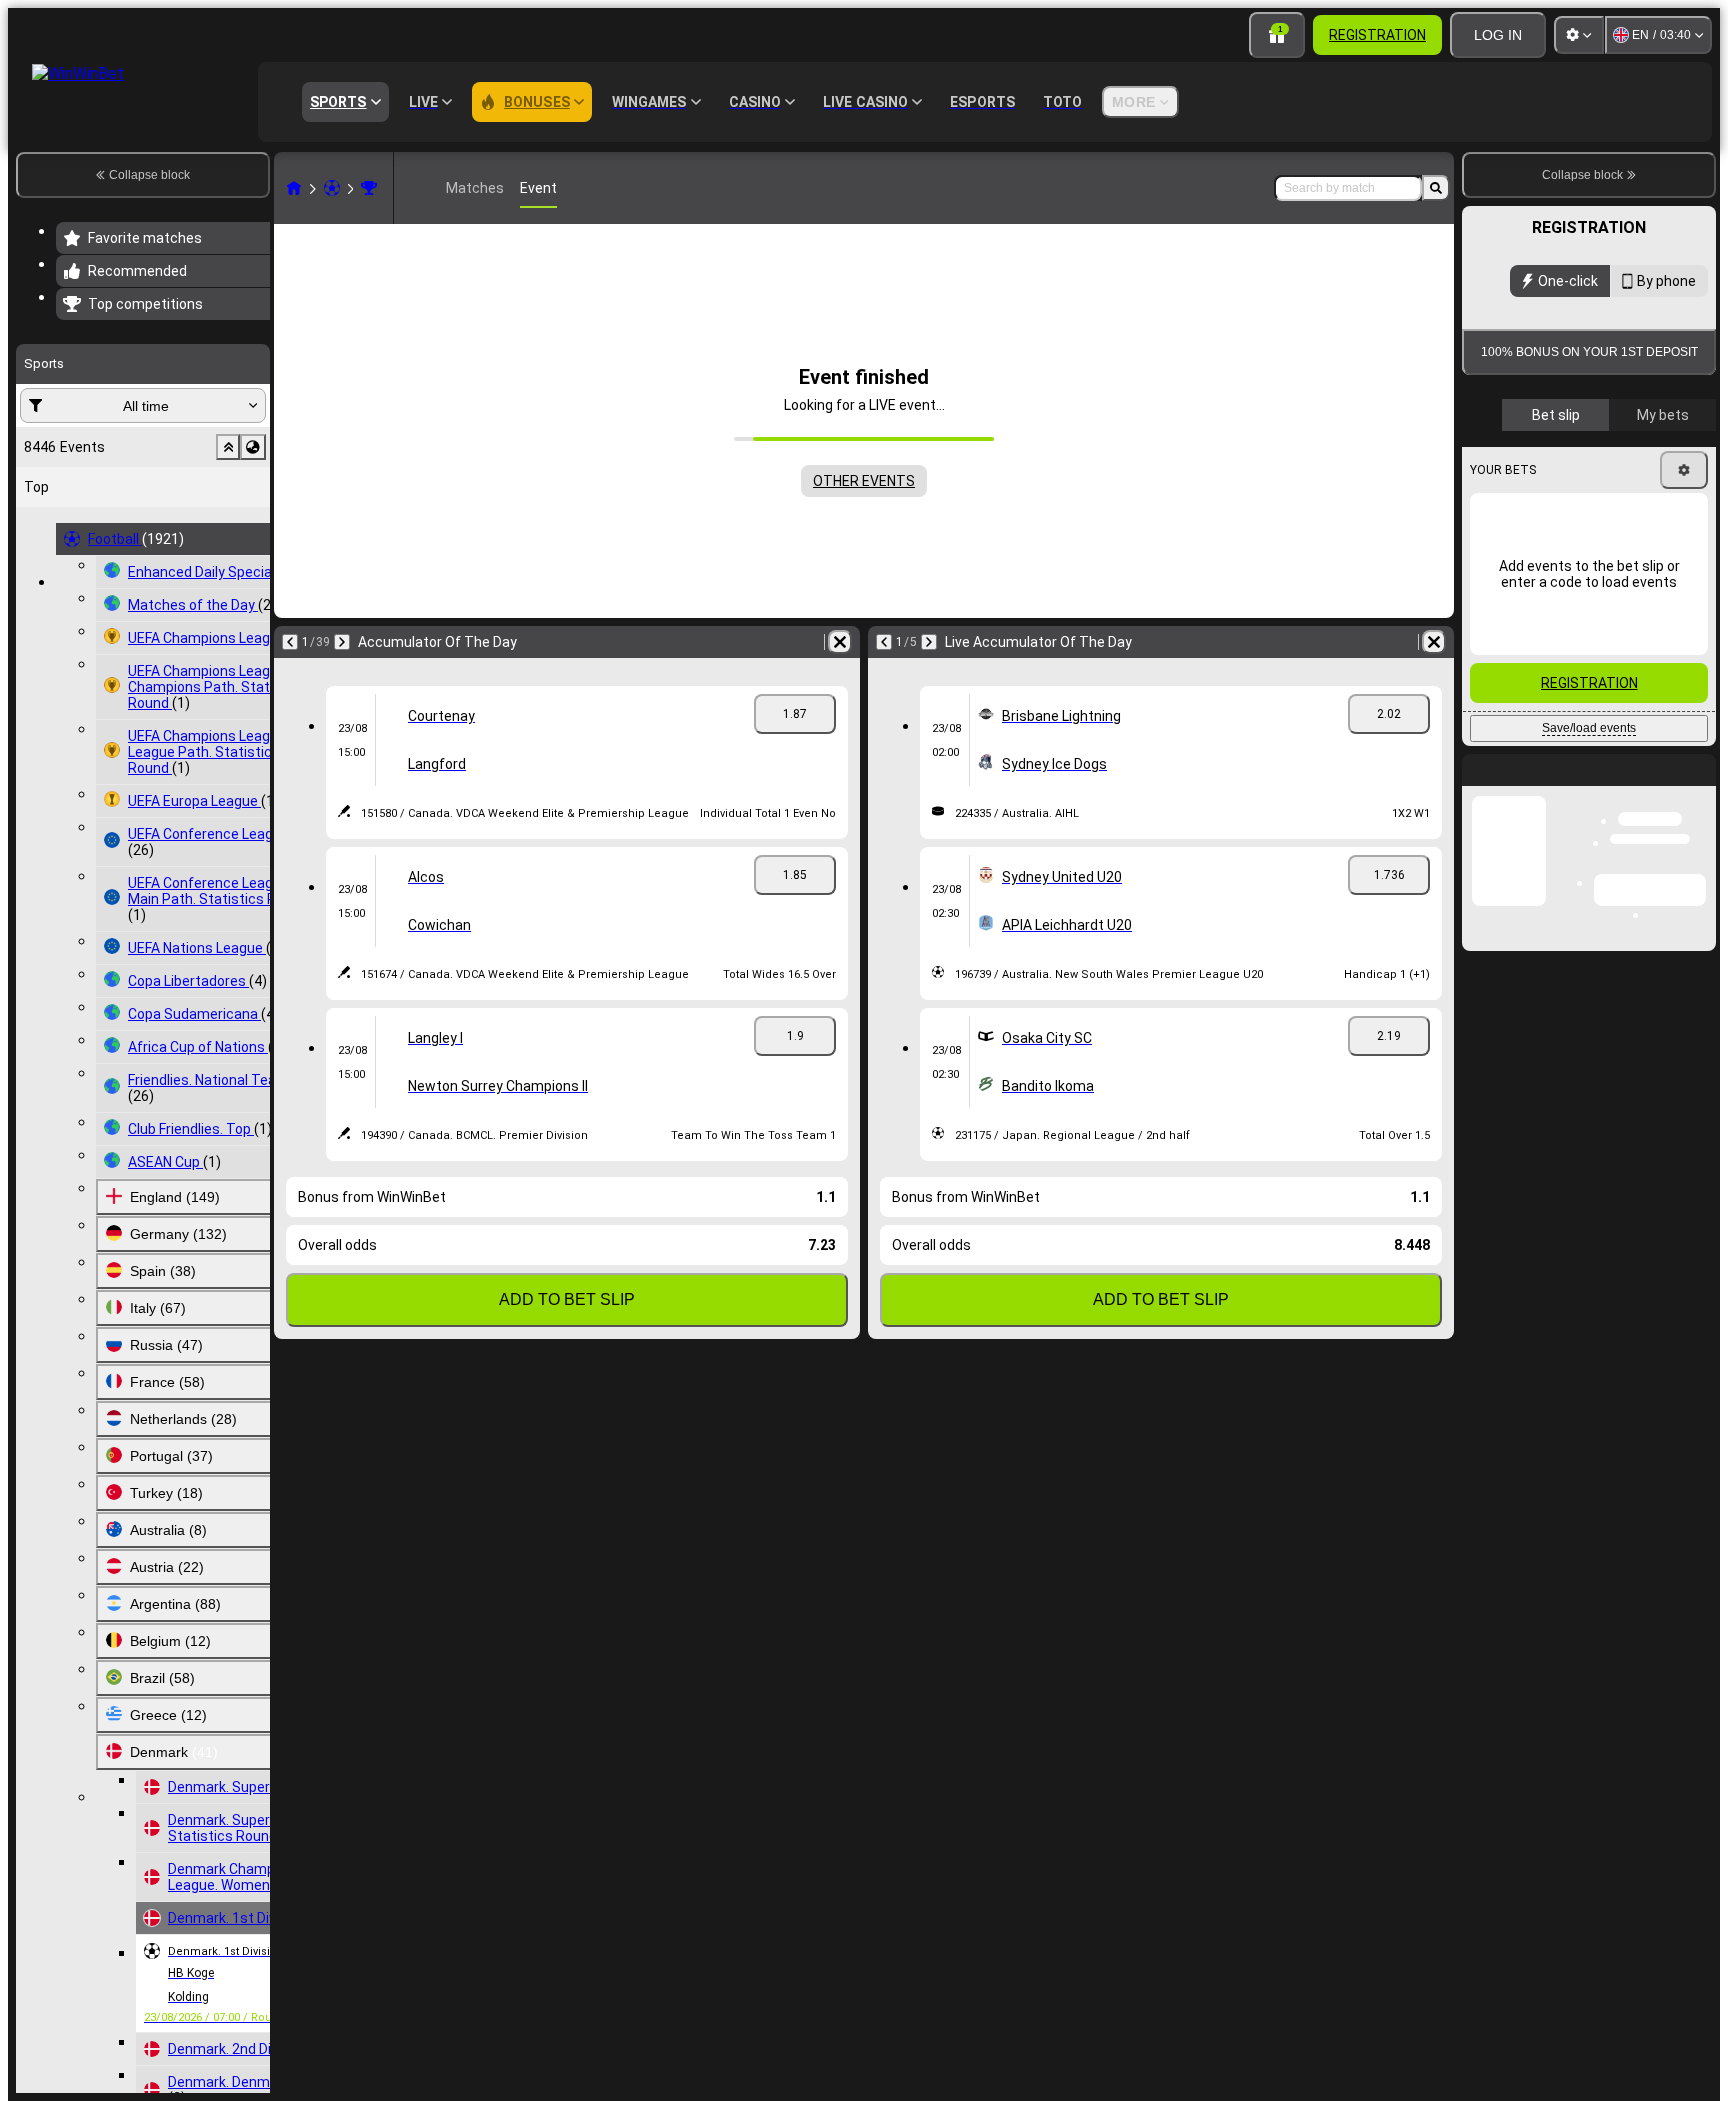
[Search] (1436, 188)
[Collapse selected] (228, 447)
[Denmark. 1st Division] (369, 188)
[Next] (342, 642)
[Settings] (1579, 35)
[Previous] (290, 642)
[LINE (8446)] (294, 188)
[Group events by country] (253, 447)
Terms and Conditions (1657, 513)
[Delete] (840, 642)
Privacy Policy (1527, 525)
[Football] (332, 188)
